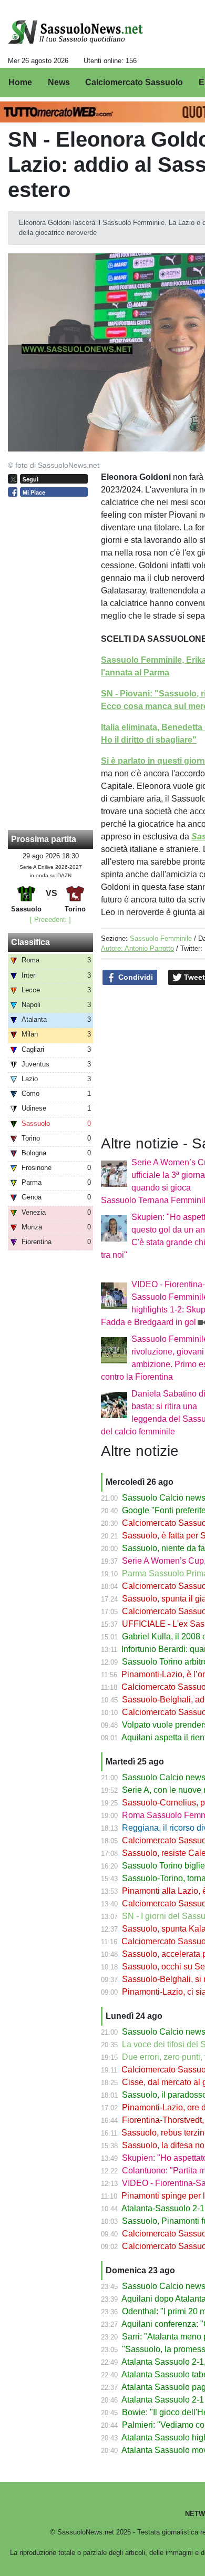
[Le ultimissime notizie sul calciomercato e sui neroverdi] (75, 32)
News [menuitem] (59, 82)
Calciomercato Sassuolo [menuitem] (134, 82)
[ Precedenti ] (50, 920)
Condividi (135, 977)
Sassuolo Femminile (161, 938)
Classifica (30, 942)
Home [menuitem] (20, 82)
